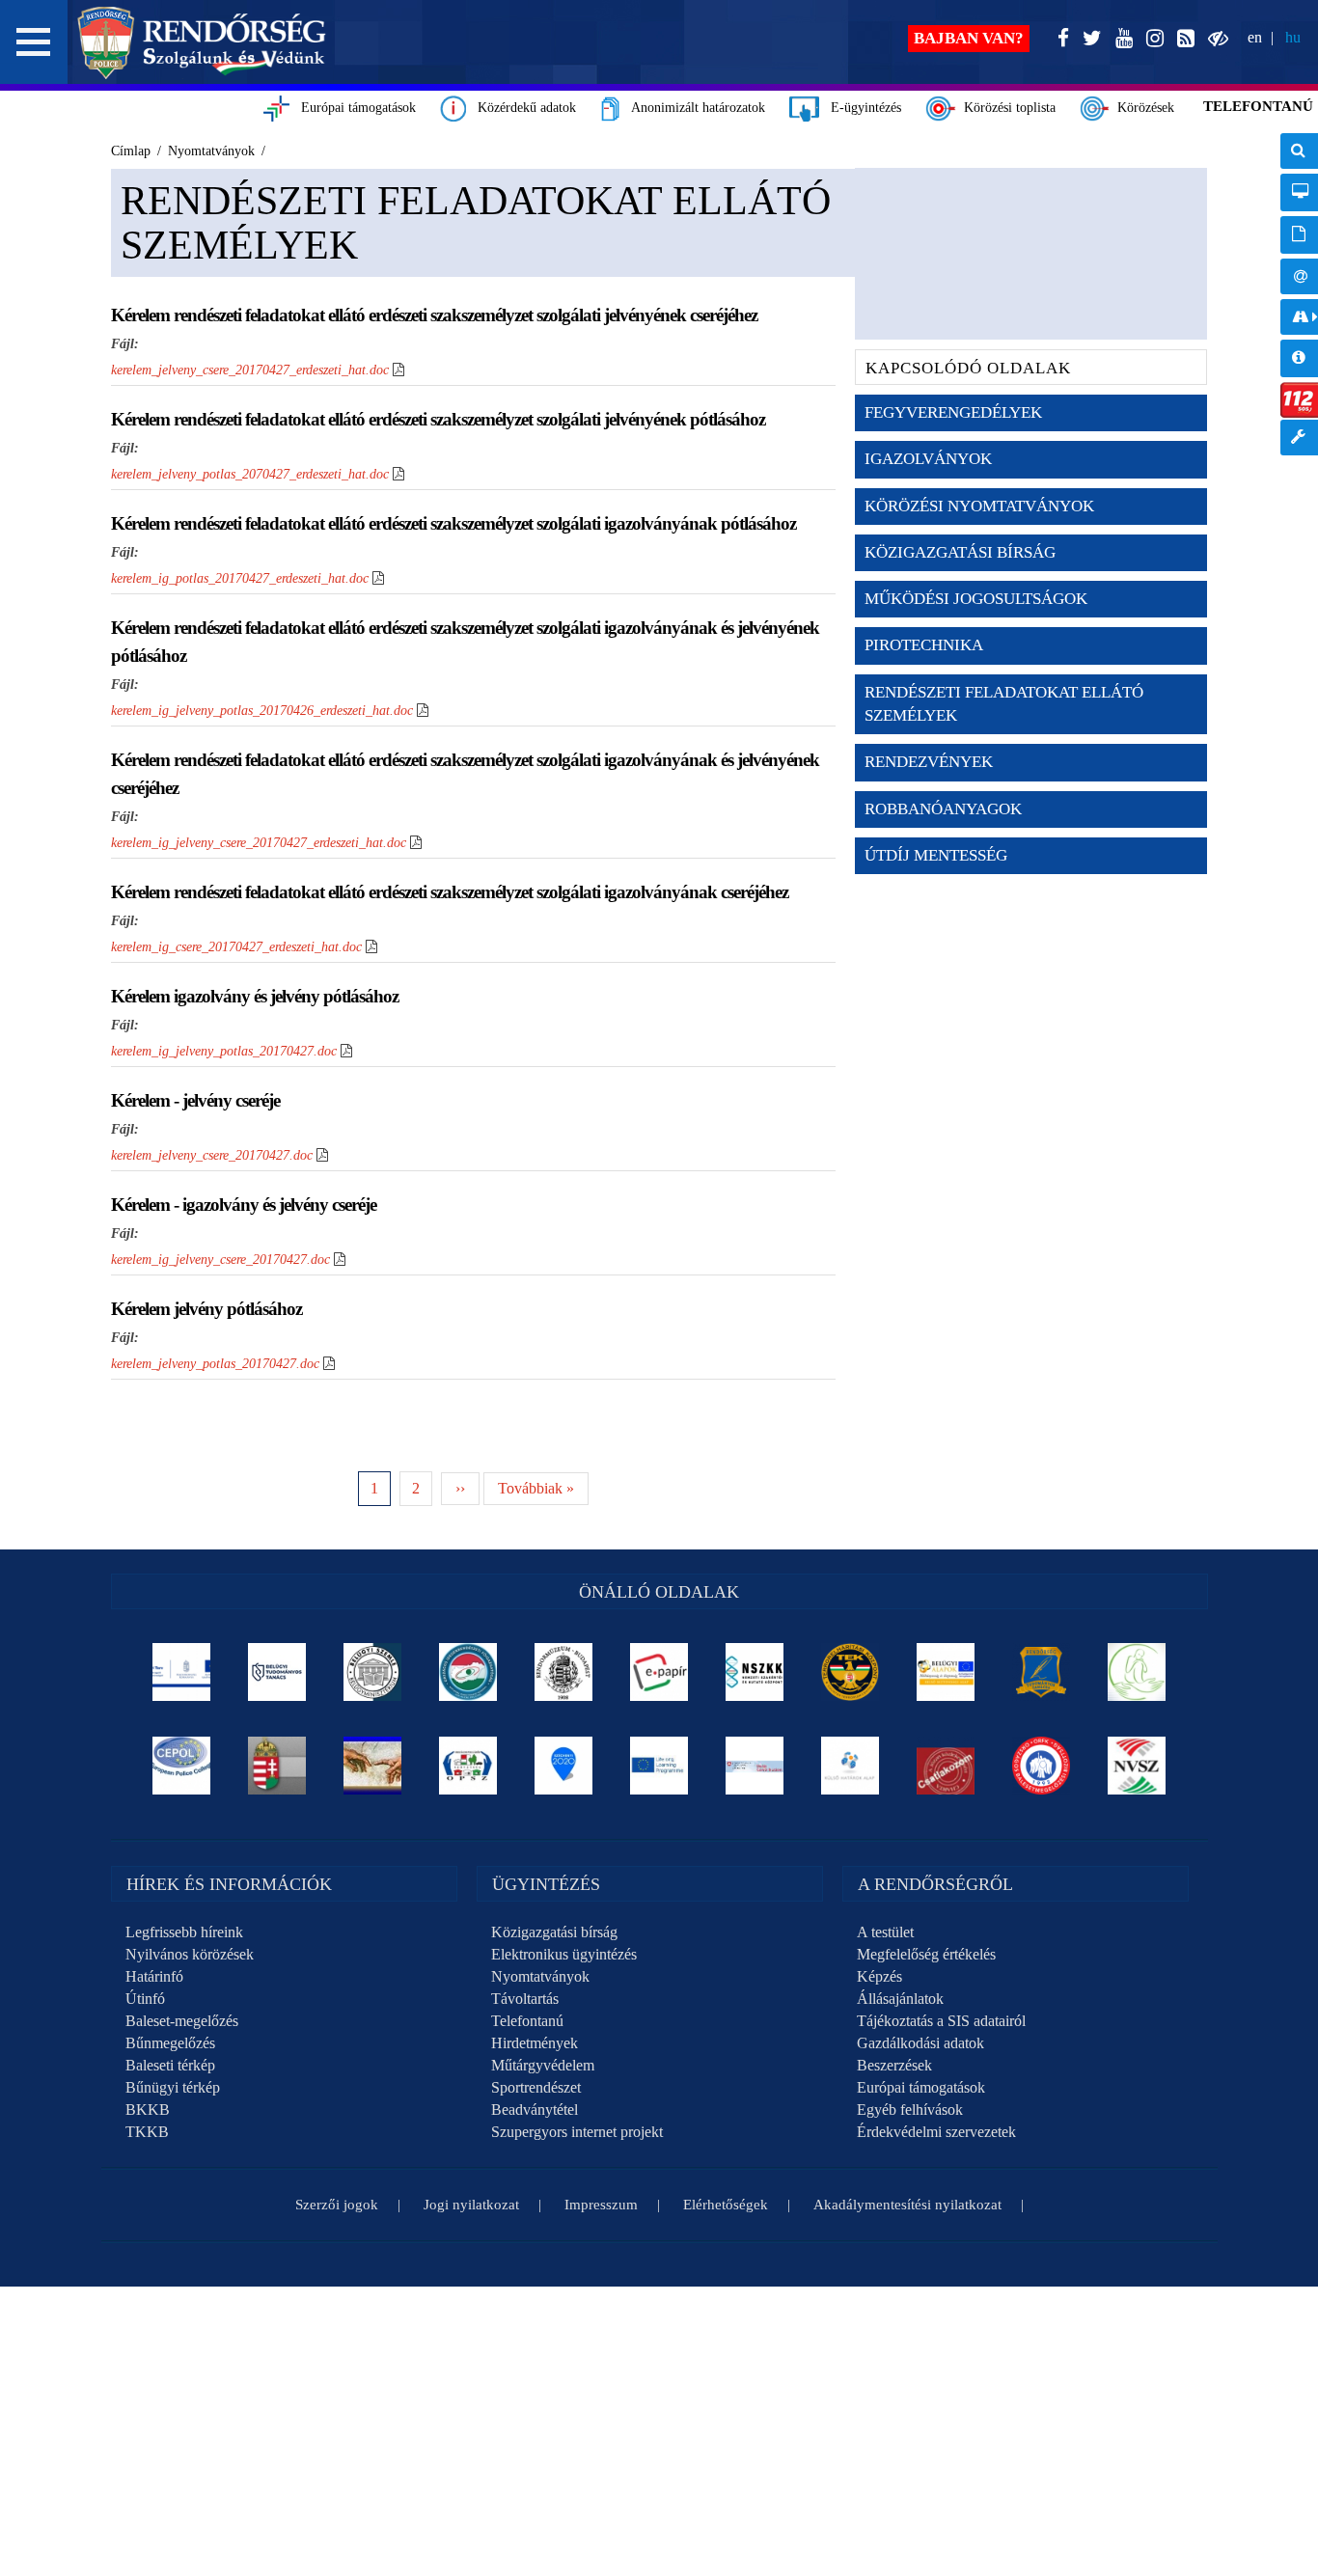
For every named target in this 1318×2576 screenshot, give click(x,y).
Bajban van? (969, 38)
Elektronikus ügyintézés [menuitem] (1299, 192)
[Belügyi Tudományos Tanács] (277, 1672)
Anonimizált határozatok (692, 108)
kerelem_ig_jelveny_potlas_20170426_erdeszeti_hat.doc (262, 711)
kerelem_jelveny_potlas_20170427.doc (215, 1364)
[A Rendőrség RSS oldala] (1182, 39)
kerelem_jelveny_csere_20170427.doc (212, 1155)
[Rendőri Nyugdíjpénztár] (373, 1766)
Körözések (1142, 108)
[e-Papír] (659, 1672)
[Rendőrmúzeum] (564, 1672)
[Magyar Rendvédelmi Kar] (277, 1766)
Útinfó (145, 1999)
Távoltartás (525, 1999)
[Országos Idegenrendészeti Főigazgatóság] (468, 1672)
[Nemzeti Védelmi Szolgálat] (1137, 1766)
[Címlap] (202, 42)
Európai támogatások (353, 108)
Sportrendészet (536, 2087)
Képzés (879, 1976)
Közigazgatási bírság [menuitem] (960, 552)
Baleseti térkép (170, 2065)
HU (1293, 37)
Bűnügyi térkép (173, 2087)
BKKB (148, 2110)
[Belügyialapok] (946, 1672)
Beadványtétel (535, 2110)
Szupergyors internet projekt (577, 2132)
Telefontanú (527, 2021)
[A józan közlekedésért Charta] (946, 1766)
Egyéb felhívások (910, 2110)
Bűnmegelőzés (170, 2043)
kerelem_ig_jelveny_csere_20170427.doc (220, 1260)
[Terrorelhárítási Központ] (851, 1672)
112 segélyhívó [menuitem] (1299, 400)
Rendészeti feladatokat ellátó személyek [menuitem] (1004, 704)
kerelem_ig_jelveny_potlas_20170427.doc (224, 1051)
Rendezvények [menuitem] (929, 762)
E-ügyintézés (860, 108)
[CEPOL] (182, 1766)
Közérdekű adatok (521, 108)
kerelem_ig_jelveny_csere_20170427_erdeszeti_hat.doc (259, 843)
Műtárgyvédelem (543, 2065)
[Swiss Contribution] (755, 1766)
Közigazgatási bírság (554, 1932)
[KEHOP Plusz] (182, 1672)
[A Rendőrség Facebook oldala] (1059, 39)
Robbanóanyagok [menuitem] (943, 809)
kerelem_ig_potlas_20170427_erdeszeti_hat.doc (240, 578)
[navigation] (1299, 304)
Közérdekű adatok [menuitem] (1299, 358)
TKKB (147, 2132)
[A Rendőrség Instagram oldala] (1151, 39)
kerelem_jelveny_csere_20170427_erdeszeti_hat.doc (250, 370)
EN (1255, 37)
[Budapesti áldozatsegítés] (1137, 1672)
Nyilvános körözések (190, 1954)
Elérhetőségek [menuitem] (1299, 276)
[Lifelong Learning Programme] (659, 1766)
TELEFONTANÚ (1258, 106)
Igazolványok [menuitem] (928, 459)
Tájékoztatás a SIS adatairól (941, 2021)
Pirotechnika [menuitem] (924, 645)
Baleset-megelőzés (182, 2021)
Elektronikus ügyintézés (564, 1954)
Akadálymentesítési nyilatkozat (907, 2205)
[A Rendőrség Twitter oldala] (1088, 39)
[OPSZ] (468, 1766)
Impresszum (601, 2205)
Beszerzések (894, 2065)
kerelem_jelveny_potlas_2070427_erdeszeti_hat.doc (250, 474)
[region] (659, 1918)
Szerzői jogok (337, 2205)
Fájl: (125, 344)
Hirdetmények (535, 2043)
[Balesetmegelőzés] (1042, 1766)
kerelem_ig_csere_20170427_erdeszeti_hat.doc (236, 947)
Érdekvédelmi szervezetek (936, 2132)
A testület (885, 1932)
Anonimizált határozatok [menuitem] (1299, 235)
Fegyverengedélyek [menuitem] (953, 412)
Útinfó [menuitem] (1299, 317)
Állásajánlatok (900, 1999)
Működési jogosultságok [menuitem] (976, 599)
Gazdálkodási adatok (920, 2043)
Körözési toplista (1006, 108)
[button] (34, 42)
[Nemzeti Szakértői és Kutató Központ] (755, 1672)
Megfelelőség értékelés (926, 1954)
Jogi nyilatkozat (471, 2205)
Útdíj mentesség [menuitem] (936, 855)
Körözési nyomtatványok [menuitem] (979, 506)
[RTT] (1042, 1672)
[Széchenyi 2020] (564, 1766)
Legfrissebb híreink (184, 1932)
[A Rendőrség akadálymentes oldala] (1214, 39)
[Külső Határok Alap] (851, 1766)
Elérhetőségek (726, 2205)
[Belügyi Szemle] (373, 1672)
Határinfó (154, 1976)
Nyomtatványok (540, 1976)
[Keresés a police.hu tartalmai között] (1299, 151)
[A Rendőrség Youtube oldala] (1120, 39)
